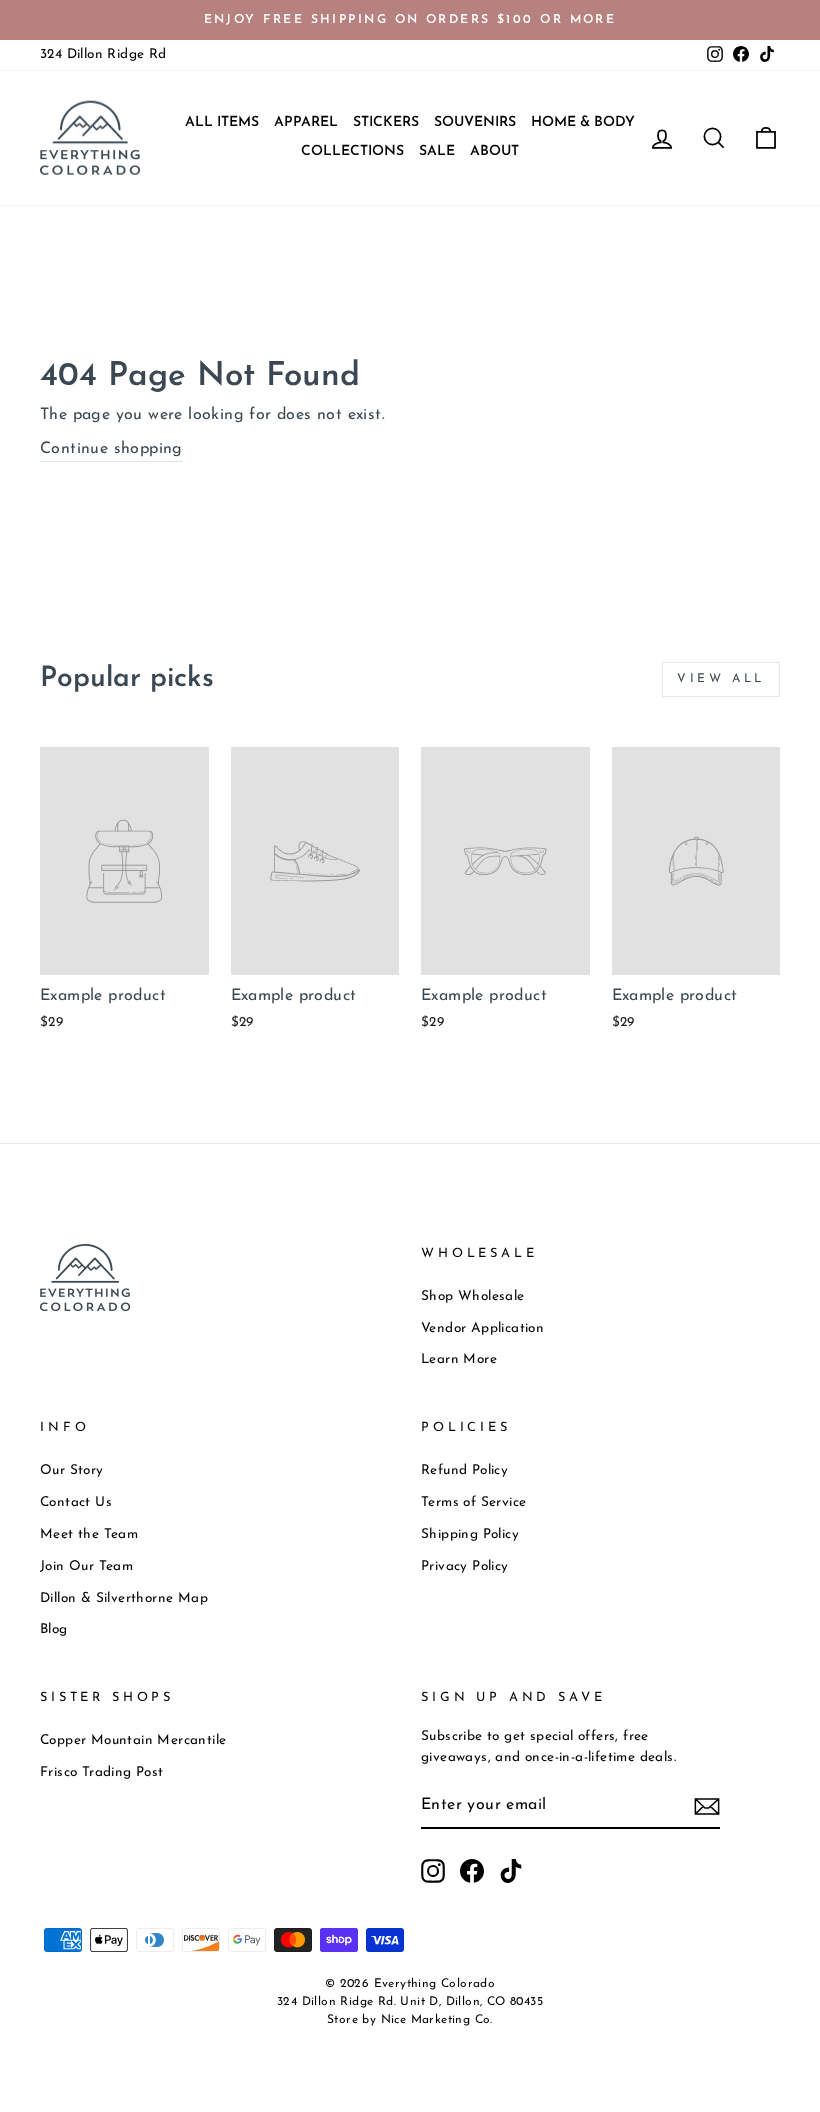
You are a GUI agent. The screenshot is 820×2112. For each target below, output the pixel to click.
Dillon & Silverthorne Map (124, 1598)
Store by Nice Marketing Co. (410, 2020)
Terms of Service (473, 1502)
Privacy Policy (465, 1566)
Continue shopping (111, 449)
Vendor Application (482, 1328)
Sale (437, 151)
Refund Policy (464, 1470)
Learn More (459, 1359)
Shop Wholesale (473, 1296)
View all (721, 679)
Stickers (386, 122)
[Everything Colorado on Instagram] (433, 1871)
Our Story (72, 1470)
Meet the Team (89, 1534)
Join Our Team (86, 1566)
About (494, 151)
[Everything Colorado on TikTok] (511, 1871)
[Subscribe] (707, 1806)
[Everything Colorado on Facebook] (472, 1871)
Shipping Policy (470, 1534)
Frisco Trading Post (102, 1772)
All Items (222, 122)
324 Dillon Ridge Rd (103, 54)
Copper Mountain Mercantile (133, 1740)
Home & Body (583, 122)
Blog (54, 1629)
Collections (352, 151)
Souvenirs (475, 122)
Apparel (306, 122)
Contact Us (76, 1502)
